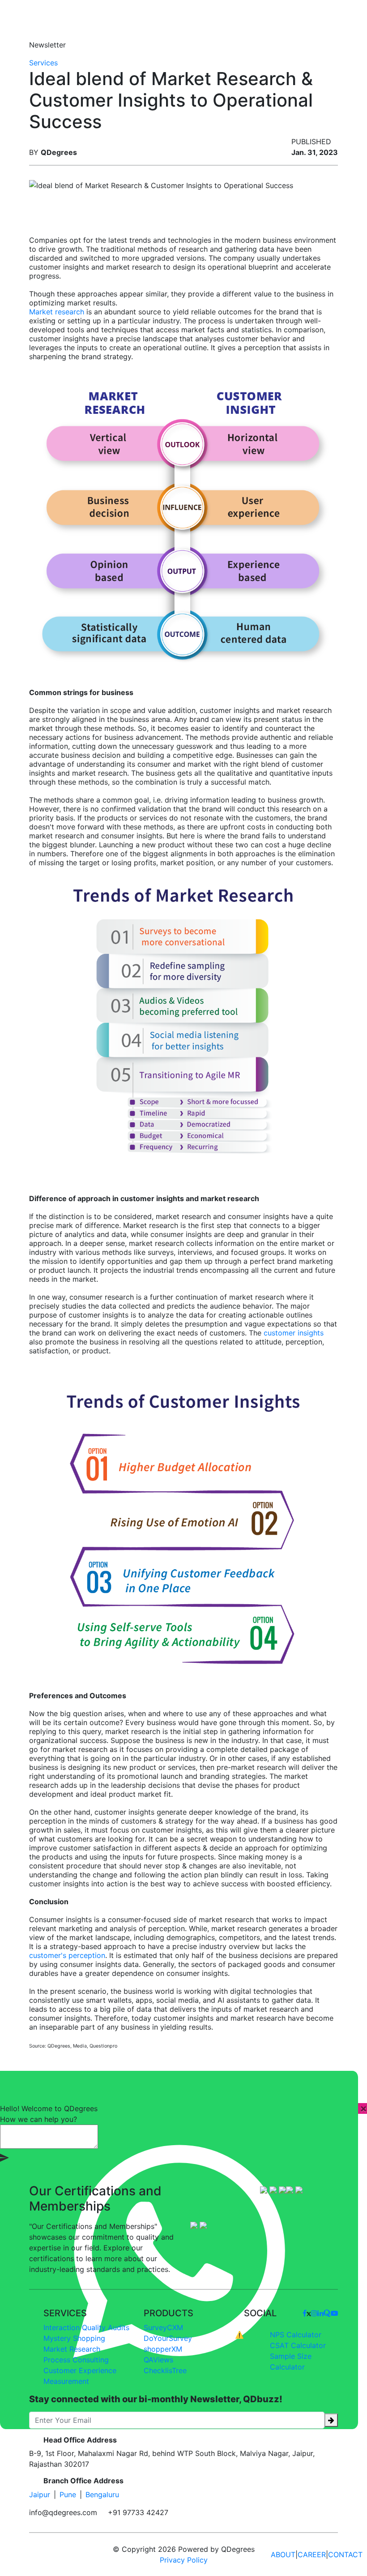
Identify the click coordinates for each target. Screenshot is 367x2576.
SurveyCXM (163, 2327)
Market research (57, 312)
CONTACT (345, 2555)
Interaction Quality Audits (86, 2327)
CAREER (312, 2555)
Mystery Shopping (74, 2338)
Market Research (72, 2349)
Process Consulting (76, 2360)
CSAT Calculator (298, 2345)
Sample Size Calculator (291, 2361)
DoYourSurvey (168, 2338)
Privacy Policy (184, 2560)
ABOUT (283, 2555)
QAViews (158, 2360)
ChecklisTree (165, 2370)
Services (43, 63)
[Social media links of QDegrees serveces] (305, 2313)
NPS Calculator (296, 2335)
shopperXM (163, 2349)
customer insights (294, 1333)
